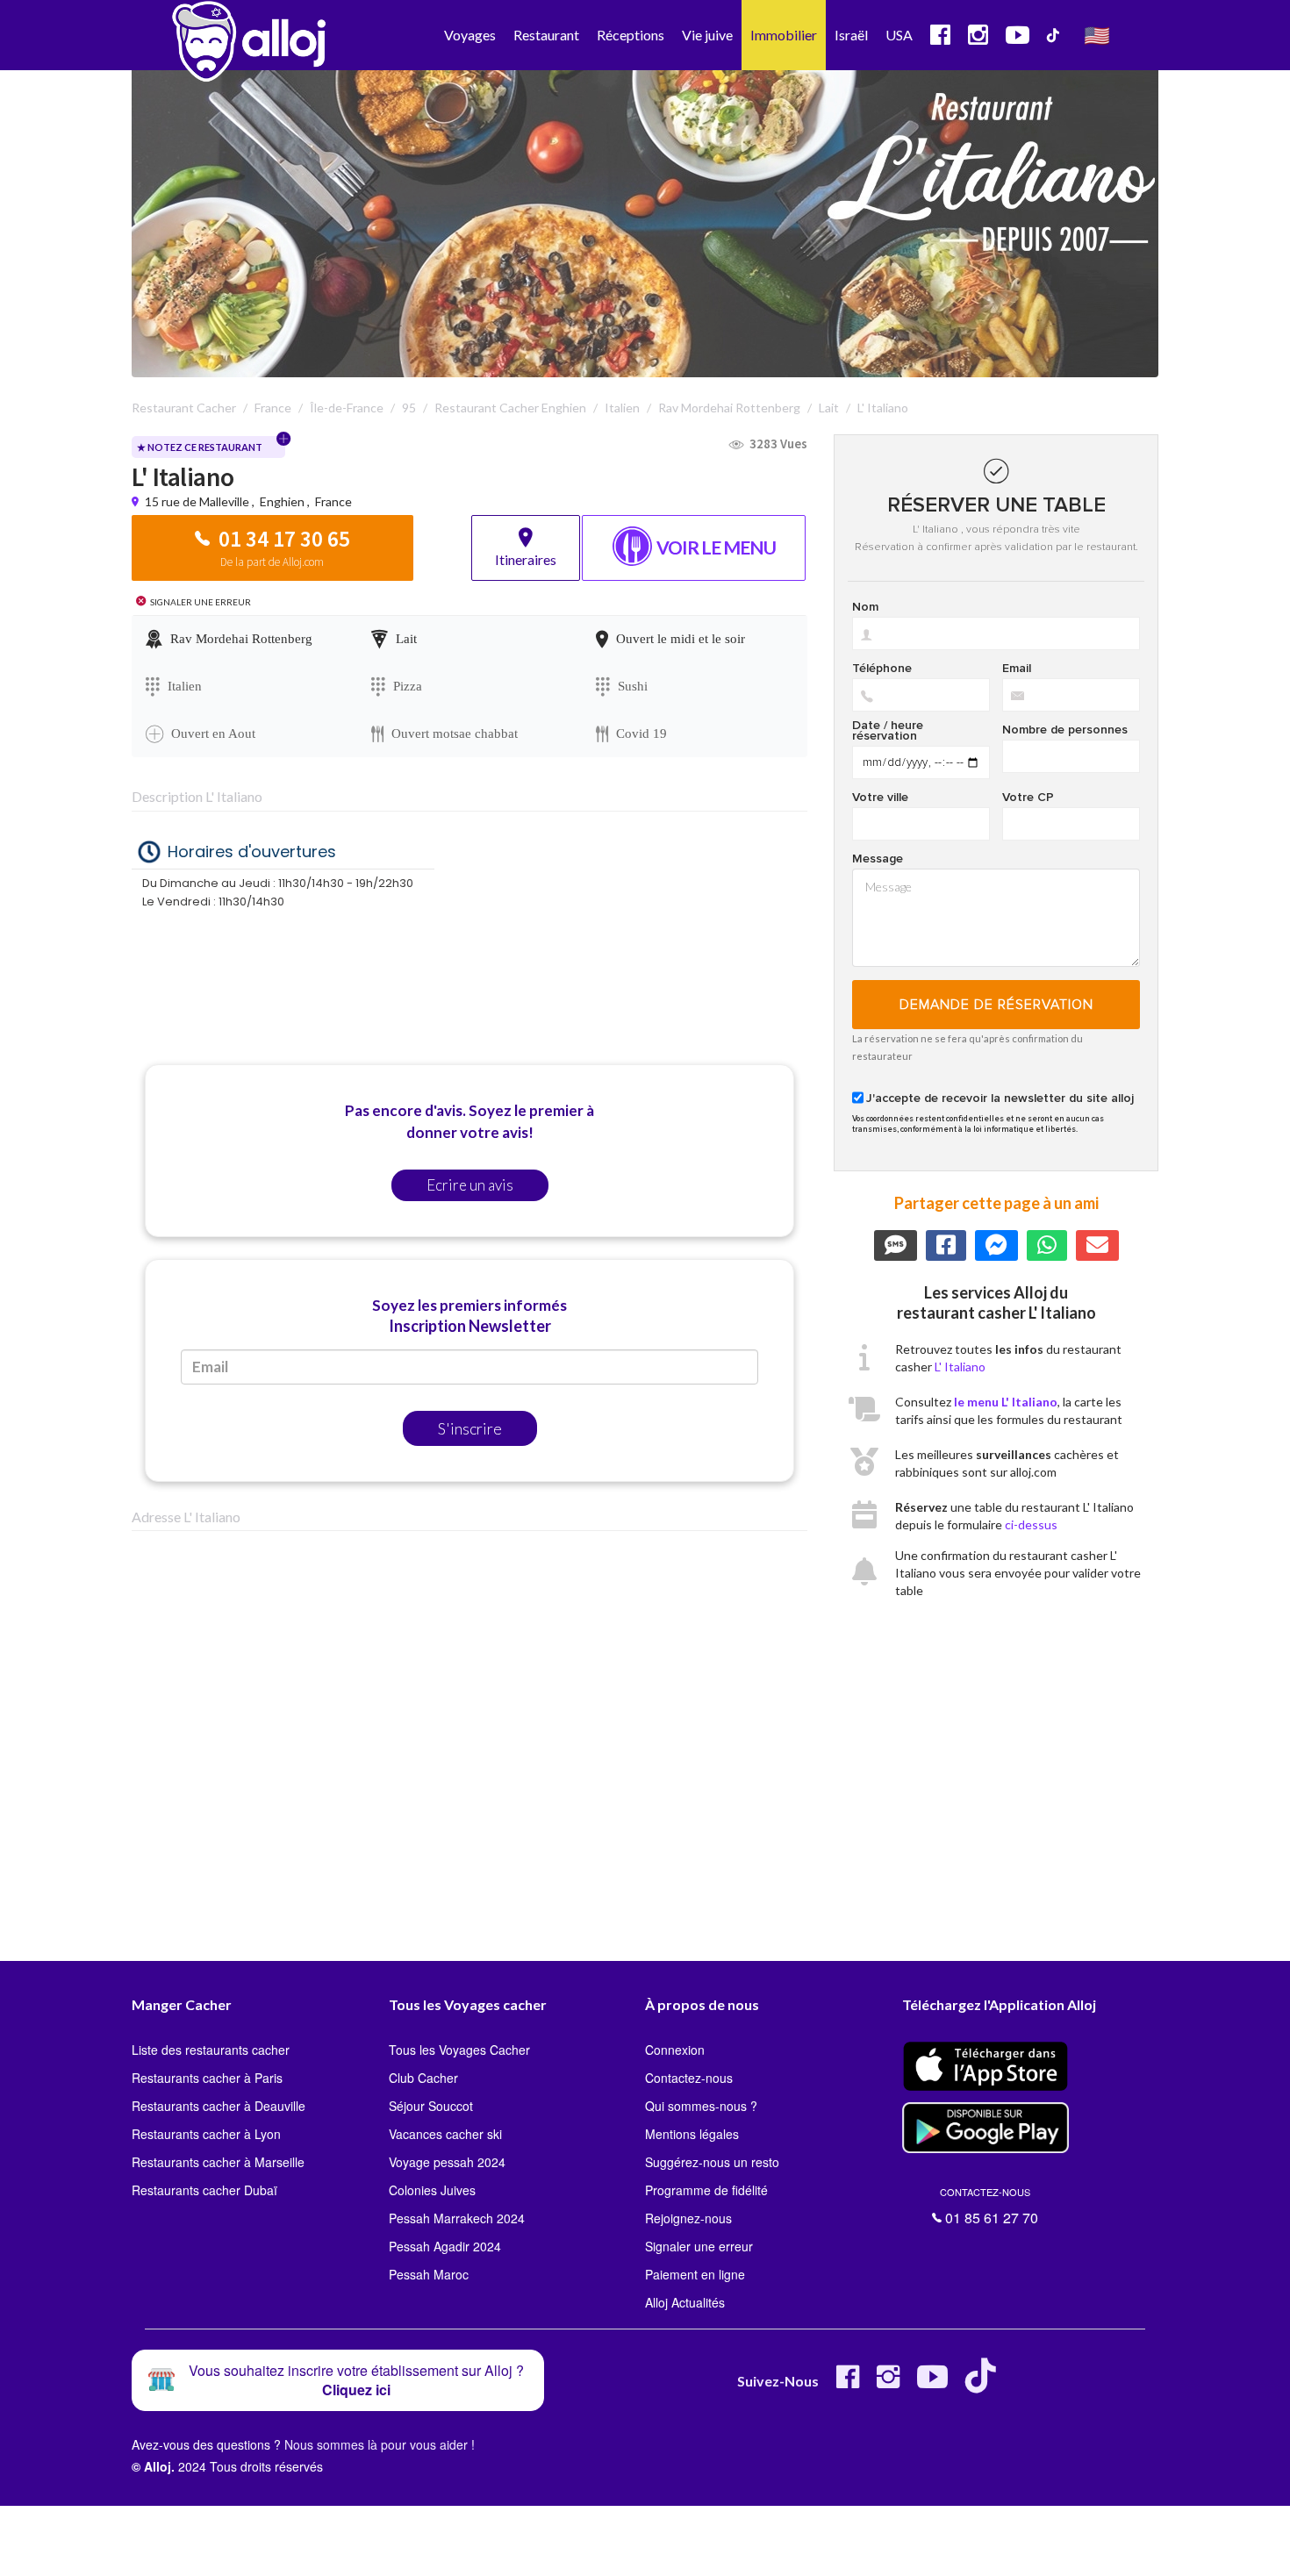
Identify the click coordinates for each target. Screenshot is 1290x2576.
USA (899, 35)
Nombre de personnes (1065, 730)
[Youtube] (932, 2383)
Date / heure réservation (888, 731)
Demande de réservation (996, 1005)
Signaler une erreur (699, 2246)
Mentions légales (692, 2134)
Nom (865, 607)
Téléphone (882, 669)
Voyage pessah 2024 (447, 2162)
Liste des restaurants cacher (211, 2050)
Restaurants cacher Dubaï (204, 2190)
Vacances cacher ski (445, 2134)
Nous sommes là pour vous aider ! (380, 2444)
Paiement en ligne (695, 2274)
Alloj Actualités (685, 2302)
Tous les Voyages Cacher (459, 2050)
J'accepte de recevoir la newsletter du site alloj (1000, 1098)
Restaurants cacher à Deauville (219, 2106)
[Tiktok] (984, 2383)
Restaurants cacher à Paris (207, 2078)
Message (878, 859)
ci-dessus (1031, 1524)
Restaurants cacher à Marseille (218, 2162)
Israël (851, 35)
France (333, 501)
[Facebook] (848, 2383)
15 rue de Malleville (198, 501)
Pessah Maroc (429, 2274)
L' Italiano (960, 1367)
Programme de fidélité (706, 2190)
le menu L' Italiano (1006, 1402)
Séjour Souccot (431, 2106)
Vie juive (707, 35)
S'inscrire (470, 1428)
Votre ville (880, 798)
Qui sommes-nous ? (701, 2106)
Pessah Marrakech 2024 (457, 2218)
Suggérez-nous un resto (712, 2162)
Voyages (470, 35)
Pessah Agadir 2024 (445, 2246)
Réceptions (631, 35)
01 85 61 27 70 (989, 2207)
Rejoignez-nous (688, 2218)
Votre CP (1028, 798)
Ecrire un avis (470, 1185)
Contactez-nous (689, 2078)
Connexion (675, 2050)
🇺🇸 (1097, 35)
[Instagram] (888, 2383)
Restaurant (546, 35)
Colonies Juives (432, 2190)
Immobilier (784, 35)
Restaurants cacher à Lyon (206, 2134)
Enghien (282, 501)
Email (1017, 669)
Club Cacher (423, 2078)
